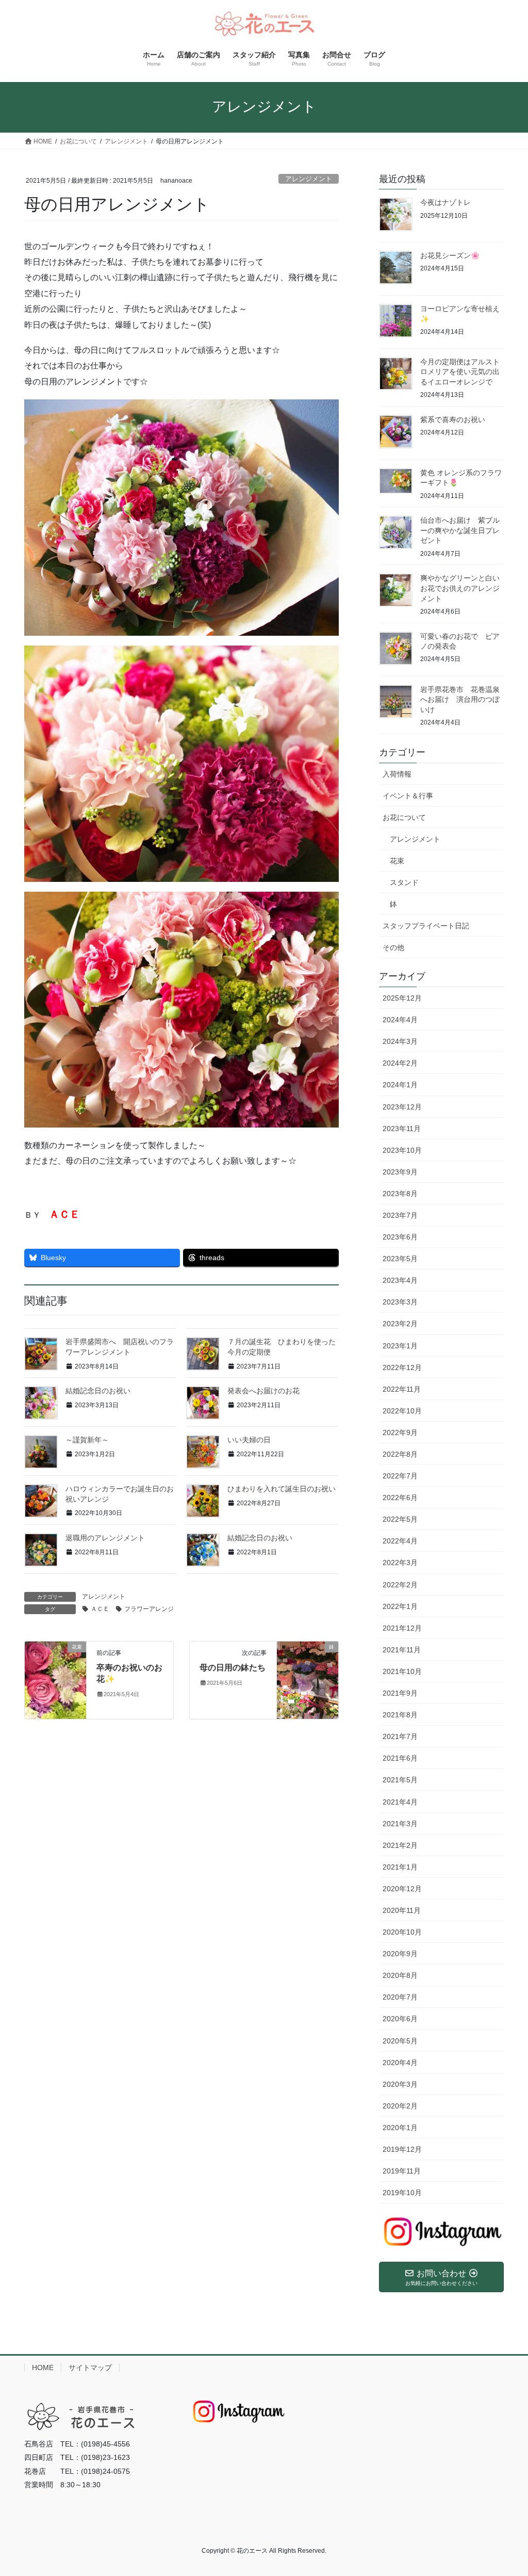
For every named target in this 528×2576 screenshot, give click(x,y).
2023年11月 (402, 1129)
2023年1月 (400, 1346)
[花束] (55, 1670)
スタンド (404, 882)
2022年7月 (400, 1476)
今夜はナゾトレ (445, 202)
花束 (397, 861)
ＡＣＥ (100, 1609)
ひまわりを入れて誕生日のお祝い (282, 1489)
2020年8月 (400, 1975)
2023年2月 (400, 1324)
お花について (404, 817)
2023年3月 (400, 1302)
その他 (393, 947)
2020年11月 (402, 1910)
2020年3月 (400, 2084)
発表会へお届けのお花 (263, 1391)
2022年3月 (400, 1563)
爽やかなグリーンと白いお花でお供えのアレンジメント (460, 588)
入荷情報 (397, 774)
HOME (43, 2368)
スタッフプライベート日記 (426, 926)
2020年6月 (400, 2019)
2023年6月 (400, 1237)
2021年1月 (400, 1867)
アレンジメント (309, 179)
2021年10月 (402, 1671)
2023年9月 (400, 1172)
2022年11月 (402, 1389)
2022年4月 (400, 1541)
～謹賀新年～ (87, 1440)
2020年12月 (402, 1889)
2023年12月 (402, 1107)
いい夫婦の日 (249, 1440)
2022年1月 (400, 1606)
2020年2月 (400, 2106)
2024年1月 (400, 1085)
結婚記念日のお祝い (98, 1391)
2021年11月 (402, 1650)
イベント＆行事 (408, 796)
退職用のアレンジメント (105, 1538)
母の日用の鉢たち (233, 1668)
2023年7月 (400, 1215)
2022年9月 (400, 1432)
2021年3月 (400, 1824)
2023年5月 (400, 1259)
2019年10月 (402, 2193)
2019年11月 (402, 2171)
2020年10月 (402, 1932)
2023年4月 (400, 1280)
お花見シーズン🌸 (450, 255)
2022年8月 (400, 1454)
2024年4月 (400, 1020)
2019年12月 (402, 2149)
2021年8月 (400, 1715)
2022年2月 (400, 1585)
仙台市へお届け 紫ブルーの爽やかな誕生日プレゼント (460, 530)
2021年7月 (400, 1736)
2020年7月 (400, 1997)
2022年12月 (402, 1367)
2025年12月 (402, 998)
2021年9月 (400, 1693)
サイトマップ (90, 2368)
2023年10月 (402, 1150)
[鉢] (308, 1679)
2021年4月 (400, 1802)
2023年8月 (400, 1194)
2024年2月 (400, 1063)
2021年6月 (400, 1758)
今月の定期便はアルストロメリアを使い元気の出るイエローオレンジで (460, 372)
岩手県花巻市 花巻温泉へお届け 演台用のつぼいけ (460, 699)
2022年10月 (402, 1411)
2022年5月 (400, 1519)
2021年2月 (400, 1845)
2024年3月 (400, 1041)
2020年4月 (400, 2063)
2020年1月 (400, 2128)
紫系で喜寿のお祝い (453, 420)
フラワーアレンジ (149, 1609)
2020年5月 (400, 2041)
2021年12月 (402, 1628)
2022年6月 (400, 1498)
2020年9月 (400, 1954)
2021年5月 (400, 1780)
